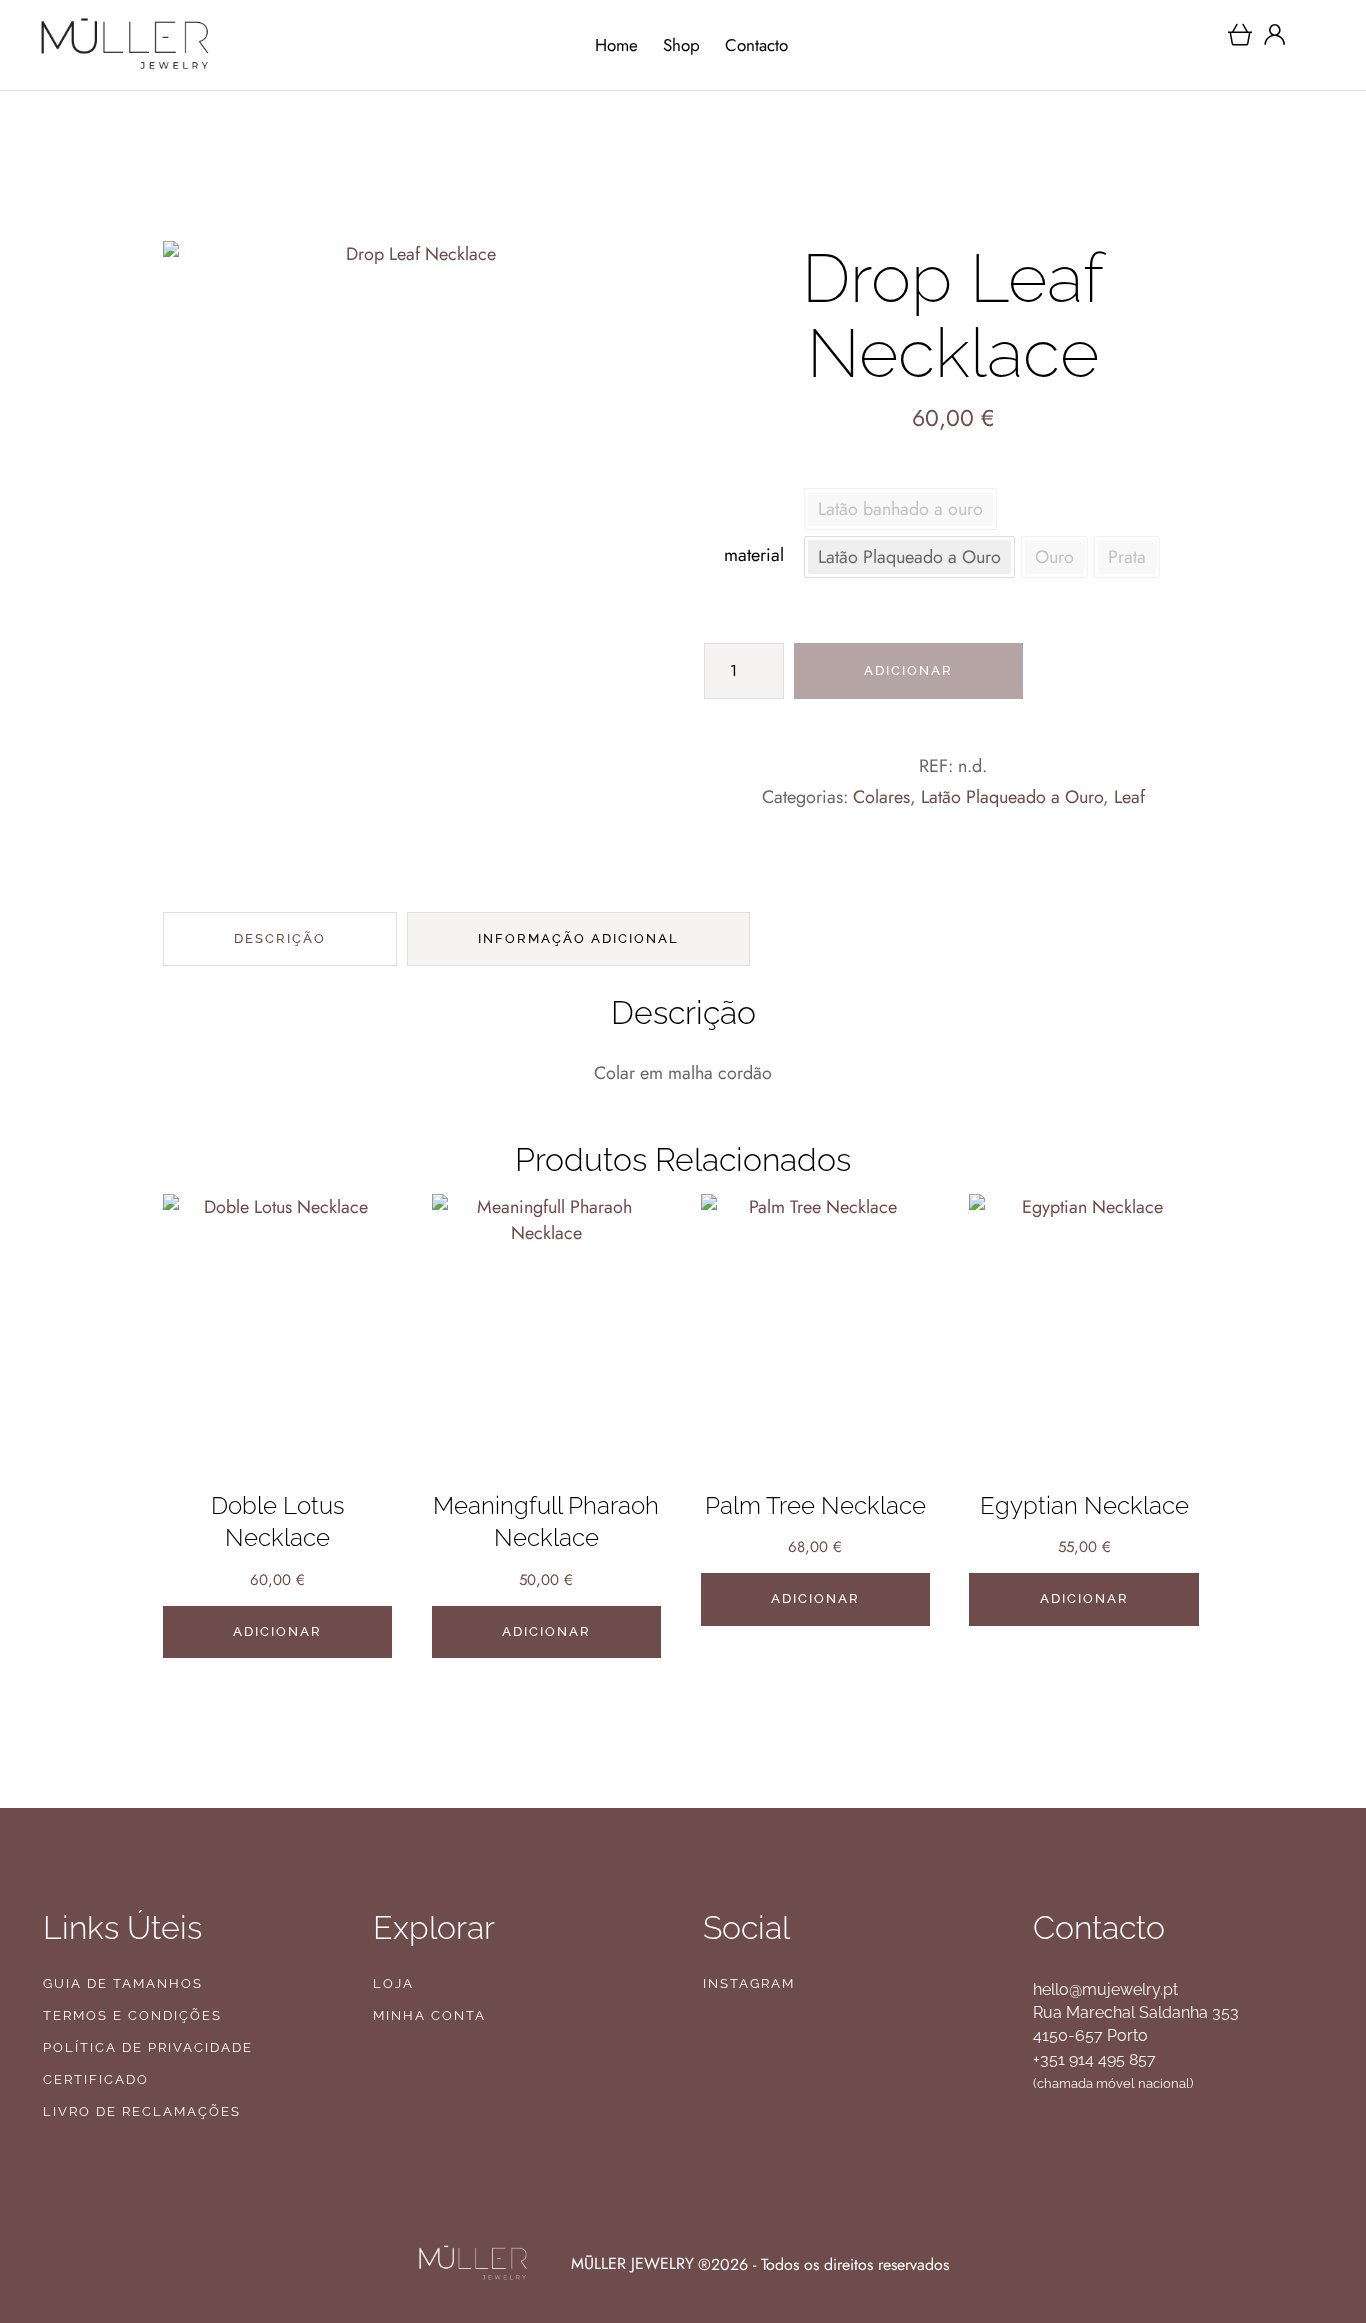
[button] (1308, 2235)
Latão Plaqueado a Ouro (1012, 797)
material (754, 555)
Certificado (96, 2079)
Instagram (749, 1983)
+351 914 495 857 (1094, 2059)
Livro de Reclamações (142, 2111)
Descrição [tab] (280, 938)
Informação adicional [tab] (578, 938)
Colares (881, 797)
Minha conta (429, 2015)
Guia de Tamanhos (123, 1983)
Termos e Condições (132, 2015)
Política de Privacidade (148, 2047)
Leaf (1129, 797)
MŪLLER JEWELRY (632, 2263)
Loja (393, 1983)
